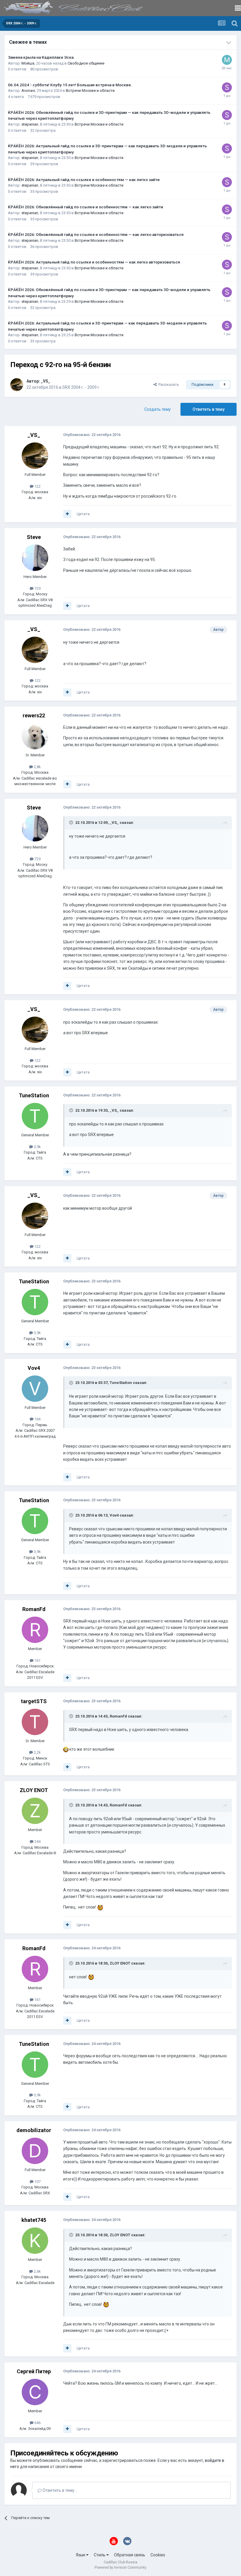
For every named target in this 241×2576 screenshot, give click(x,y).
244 (37, 1841)
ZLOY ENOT (34, 1790)
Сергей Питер (34, 2371)
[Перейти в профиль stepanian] (227, 87)
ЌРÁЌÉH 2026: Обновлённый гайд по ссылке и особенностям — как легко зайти (86, 207)
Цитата (83, 514)
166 (37, 1419)
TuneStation (34, 1095)
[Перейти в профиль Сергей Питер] (35, 2392)
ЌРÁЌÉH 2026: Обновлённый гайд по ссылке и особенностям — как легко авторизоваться (96, 234)
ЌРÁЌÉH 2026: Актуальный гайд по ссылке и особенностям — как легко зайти (84, 180)
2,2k (37, 1752)
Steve (34, 537)
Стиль (100, 2555)
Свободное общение (86, 63)
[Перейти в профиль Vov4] (35, 1389)
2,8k (37, 767)
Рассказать (168, 384)
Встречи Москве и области (90, 91)
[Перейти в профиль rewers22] (35, 736)
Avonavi (28, 91)
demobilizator (34, 2130)
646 (37, 2423)
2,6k (37, 2271)
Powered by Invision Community (120, 2567)
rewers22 (34, 715)
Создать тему (158, 409)
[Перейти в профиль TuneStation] (35, 1116)
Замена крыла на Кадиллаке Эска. (41, 57)
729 (37, 588)
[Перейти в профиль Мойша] (227, 60)
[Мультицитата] (67, 514)
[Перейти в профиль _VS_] (17, 385)
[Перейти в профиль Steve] (35, 558)
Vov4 (34, 1368)
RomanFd (34, 1609)
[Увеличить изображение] (66, 1749)
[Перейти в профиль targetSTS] (35, 1722)
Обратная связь (130, 2555)
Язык (81, 2555)
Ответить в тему (209, 409)
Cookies (158, 2555)
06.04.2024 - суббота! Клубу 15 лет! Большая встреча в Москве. (70, 85)
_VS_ (46, 381)
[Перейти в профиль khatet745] (35, 2241)
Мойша (28, 63)
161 (37, 1660)
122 (37, 486)
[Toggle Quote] (72, 822)
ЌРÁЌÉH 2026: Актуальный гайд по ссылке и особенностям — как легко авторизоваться (94, 262)
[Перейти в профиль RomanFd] (35, 1630)
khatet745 (34, 2220)
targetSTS (34, 1701)
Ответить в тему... (59, 2490)
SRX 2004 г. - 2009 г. (81, 387)
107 (37, 2182)
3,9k (37, 1147)
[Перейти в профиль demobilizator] (35, 2151)
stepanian (30, 124)
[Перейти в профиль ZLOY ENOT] (35, 1811)
